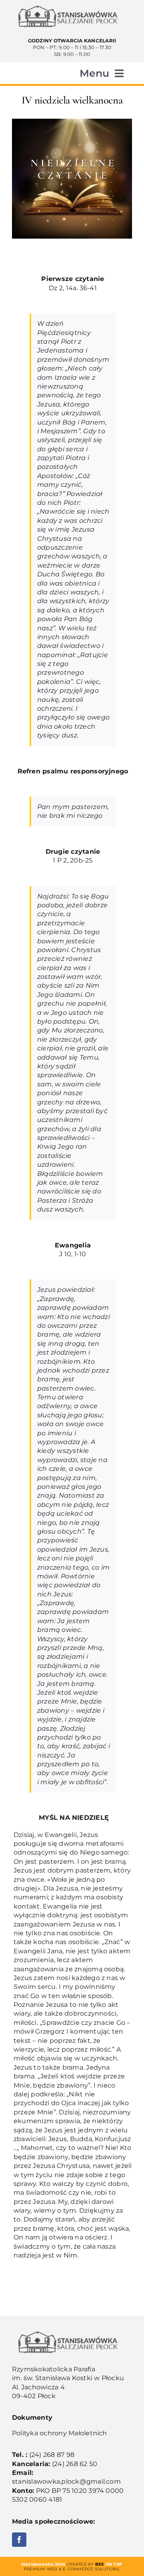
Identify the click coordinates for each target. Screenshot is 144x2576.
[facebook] (19, 2540)
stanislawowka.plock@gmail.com (66, 2481)
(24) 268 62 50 (75, 2464)
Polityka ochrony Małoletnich (60, 2433)
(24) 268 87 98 (52, 2455)
